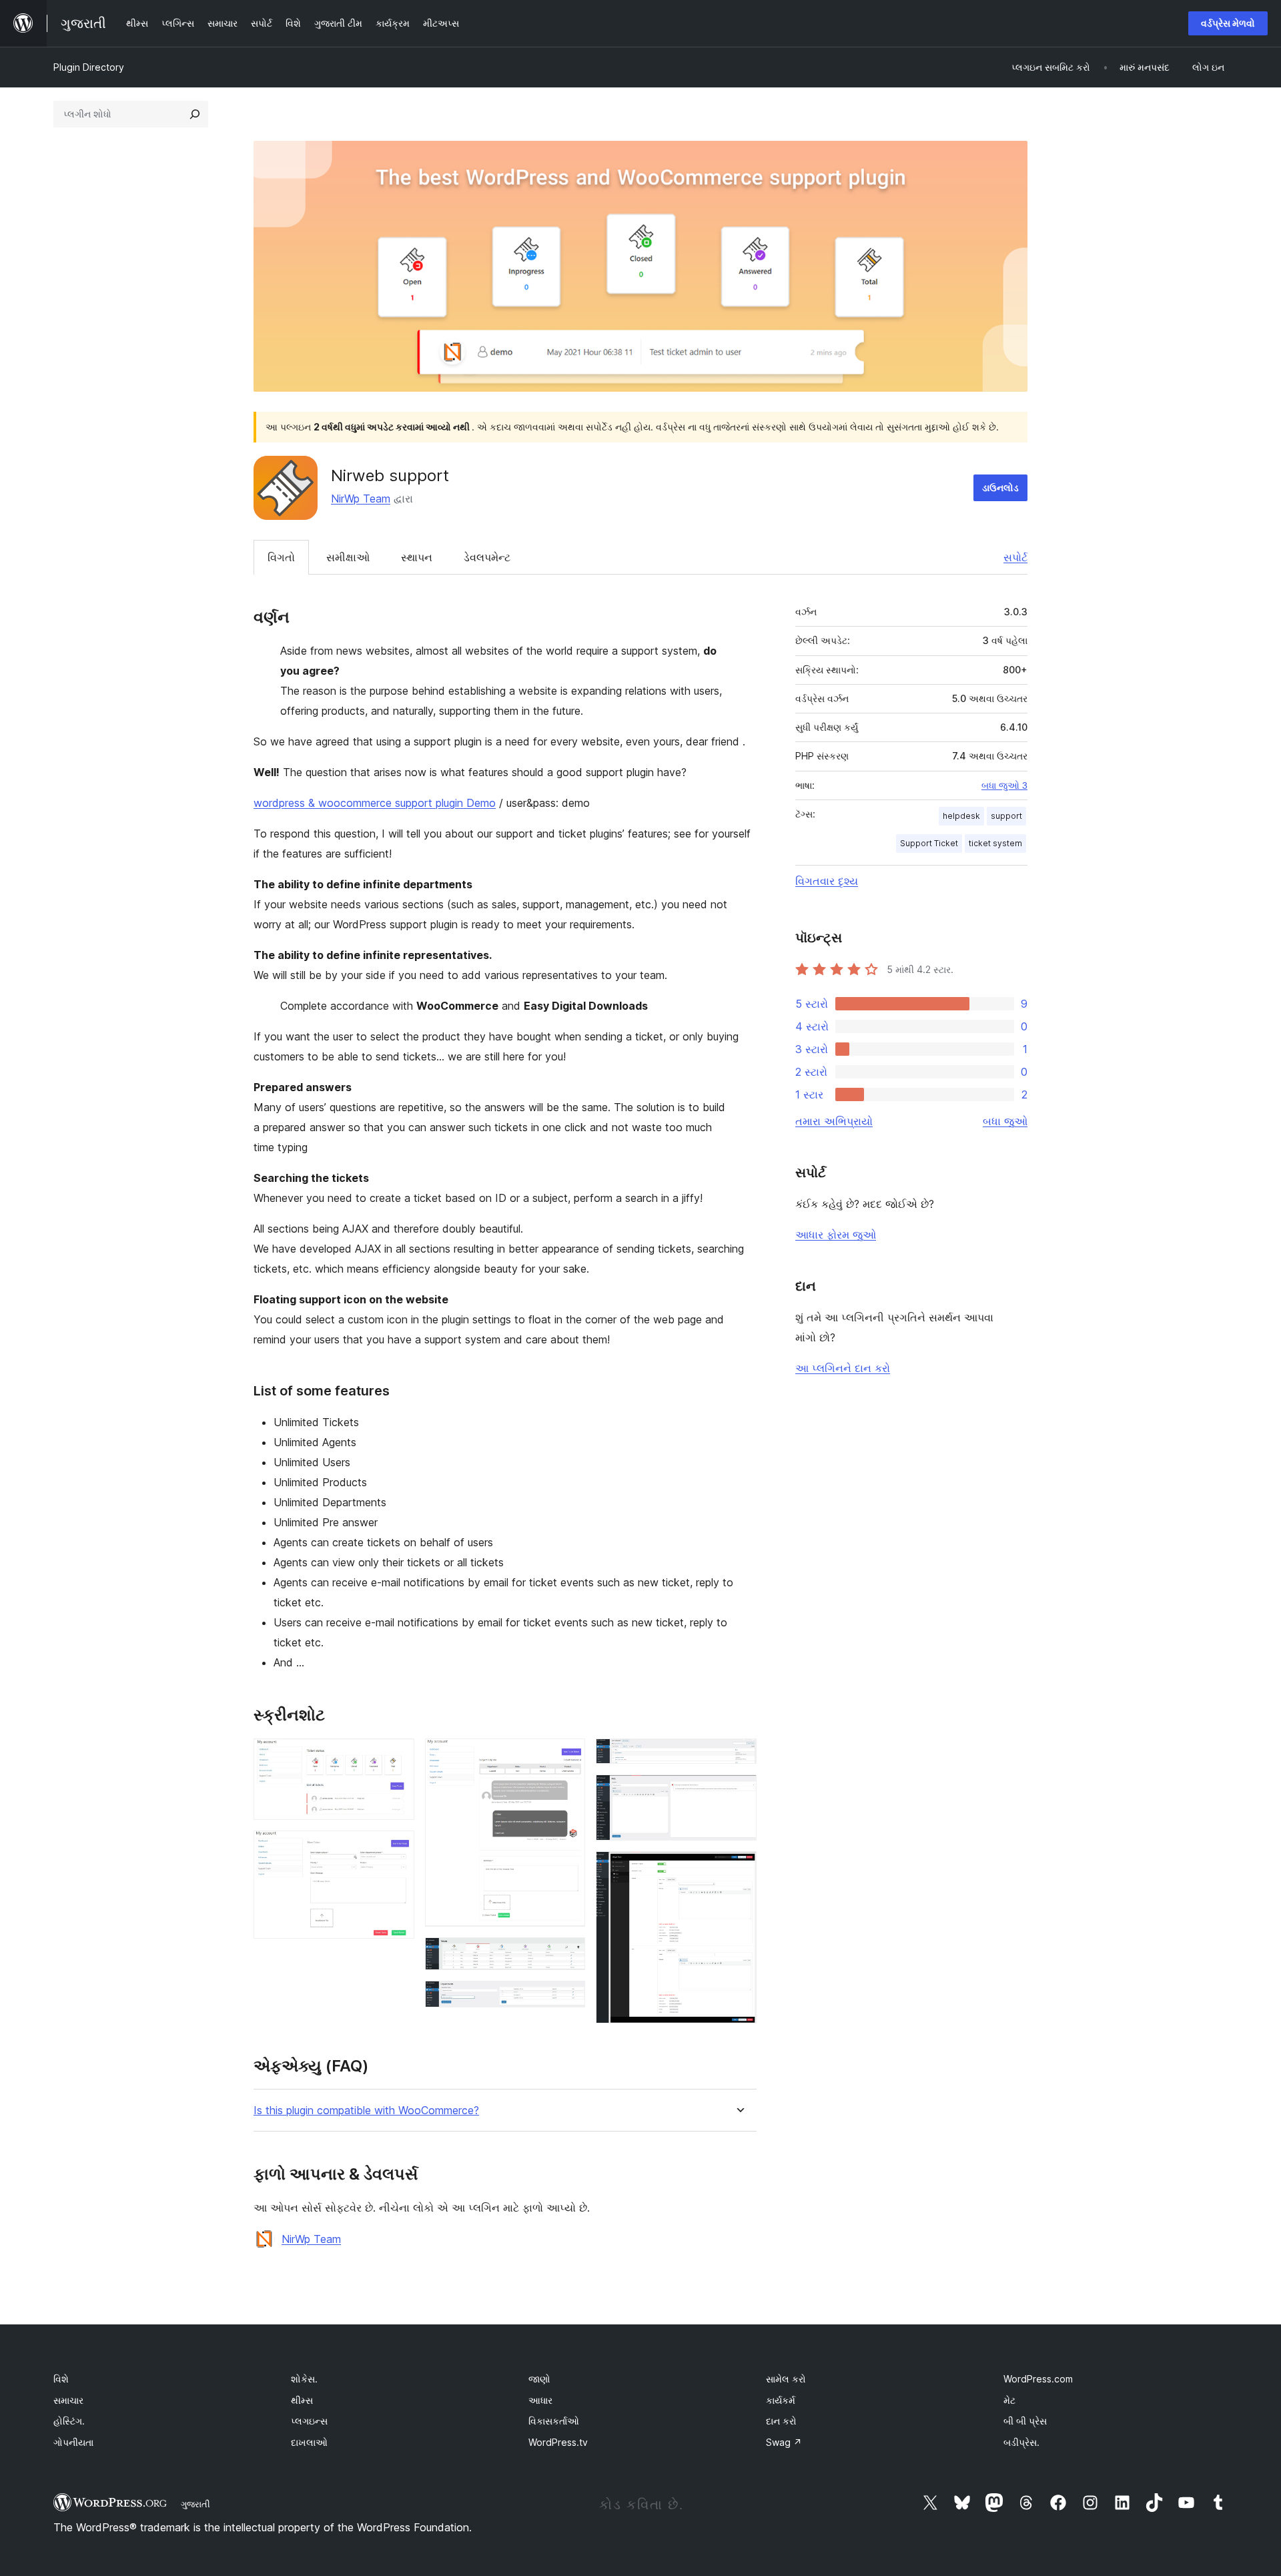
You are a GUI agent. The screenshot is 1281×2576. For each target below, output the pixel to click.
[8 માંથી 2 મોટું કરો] (396, 1849)
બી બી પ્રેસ (1025, 2421)
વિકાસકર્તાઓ (554, 2421)
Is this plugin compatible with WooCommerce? (366, 2111)
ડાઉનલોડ (1000, 488)
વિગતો (281, 557)
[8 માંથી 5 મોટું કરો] (567, 1999)
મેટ (1009, 2400)
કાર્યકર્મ (781, 2400)
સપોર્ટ (1015, 557)
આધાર (540, 2400)
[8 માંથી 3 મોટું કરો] (567, 1756)
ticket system (995, 843)
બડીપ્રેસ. (1021, 2442)
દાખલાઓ (309, 2442)
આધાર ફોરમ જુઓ (836, 1235)
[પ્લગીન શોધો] (195, 114)
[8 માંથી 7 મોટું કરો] (739, 1793)
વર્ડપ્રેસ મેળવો (1228, 23)
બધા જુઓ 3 (1004, 785)
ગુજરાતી (195, 2504)
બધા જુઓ (1005, 1121)
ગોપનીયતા (73, 2442)
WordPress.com (1038, 2379)
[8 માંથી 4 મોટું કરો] (567, 1955)
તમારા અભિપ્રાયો (834, 1121)
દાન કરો (781, 2421)
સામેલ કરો (786, 2379)
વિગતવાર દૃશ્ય (827, 881)
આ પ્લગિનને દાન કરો (843, 1368)
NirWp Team (361, 499)
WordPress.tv (558, 2442)
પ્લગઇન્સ (309, 2421)
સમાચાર (68, 2400)
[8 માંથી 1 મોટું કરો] (396, 1756)
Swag (784, 2442)
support (1006, 816)
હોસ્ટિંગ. (69, 2421)
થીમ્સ (302, 2400)
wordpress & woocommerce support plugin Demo (375, 803)
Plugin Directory (89, 67)
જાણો (539, 2379)
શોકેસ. (304, 2379)
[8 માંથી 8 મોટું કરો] (739, 1869)
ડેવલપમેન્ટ (487, 557)
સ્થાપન (417, 557)
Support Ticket (929, 843)
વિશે (61, 2379)
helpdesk (961, 816)
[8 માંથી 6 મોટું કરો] (739, 1756)
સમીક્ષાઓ (348, 557)
